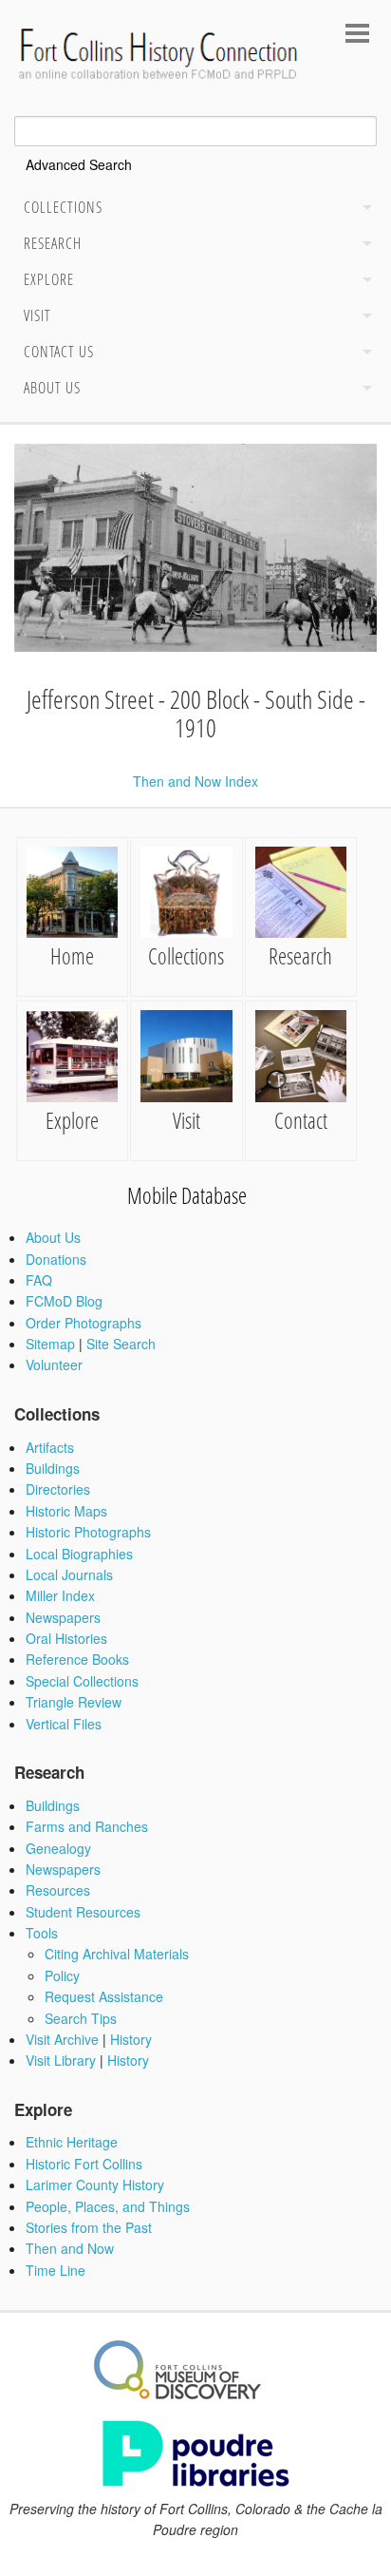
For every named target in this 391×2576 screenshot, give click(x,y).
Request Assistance (104, 1996)
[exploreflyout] (363, 282)
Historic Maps (66, 1511)
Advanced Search (79, 164)
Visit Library (61, 2060)
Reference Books (77, 1659)
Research (53, 243)
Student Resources (83, 1912)
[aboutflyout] (363, 391)
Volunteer (54, 1364)
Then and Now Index (195, 781)
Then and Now (70, 2248)
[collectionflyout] (363, 210)
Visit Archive (62, 2039)
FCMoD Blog (64, 1301)
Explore (49, 279)
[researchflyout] (363, 246)
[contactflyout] (363, 354)
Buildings (53, 1468)
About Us (52, 388)
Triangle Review (74, 1702)
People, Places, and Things (108, 2206)
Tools (42, 1933)
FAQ (39, 1280)
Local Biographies (79, 1554)
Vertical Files (64, 1724)
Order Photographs (84, 1323)
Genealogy (58, 1848)
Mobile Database (187, 1195)
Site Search (121, 1344)
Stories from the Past (89, 2227)
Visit (37, 315)
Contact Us (59, 352)
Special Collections (82, 1681)
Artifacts (50, 1447)
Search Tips (81, 2018)
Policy (62, 1975)
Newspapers (63, 1617)
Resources (58, 1890)
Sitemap (50, 1344)
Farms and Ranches (87, 1826)
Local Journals (69, 1574)
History (131, 2039)
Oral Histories (66, 1638)
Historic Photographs (88, 1532)
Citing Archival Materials (117, 1954)
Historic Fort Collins (84, 2164)
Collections (63, 207)
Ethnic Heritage (72, 2142)
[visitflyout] (363, 318)
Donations (56, 1259)
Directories (58, 1489)
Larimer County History (95, 2185)
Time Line (56, 2270)
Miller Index (60, 1595)
